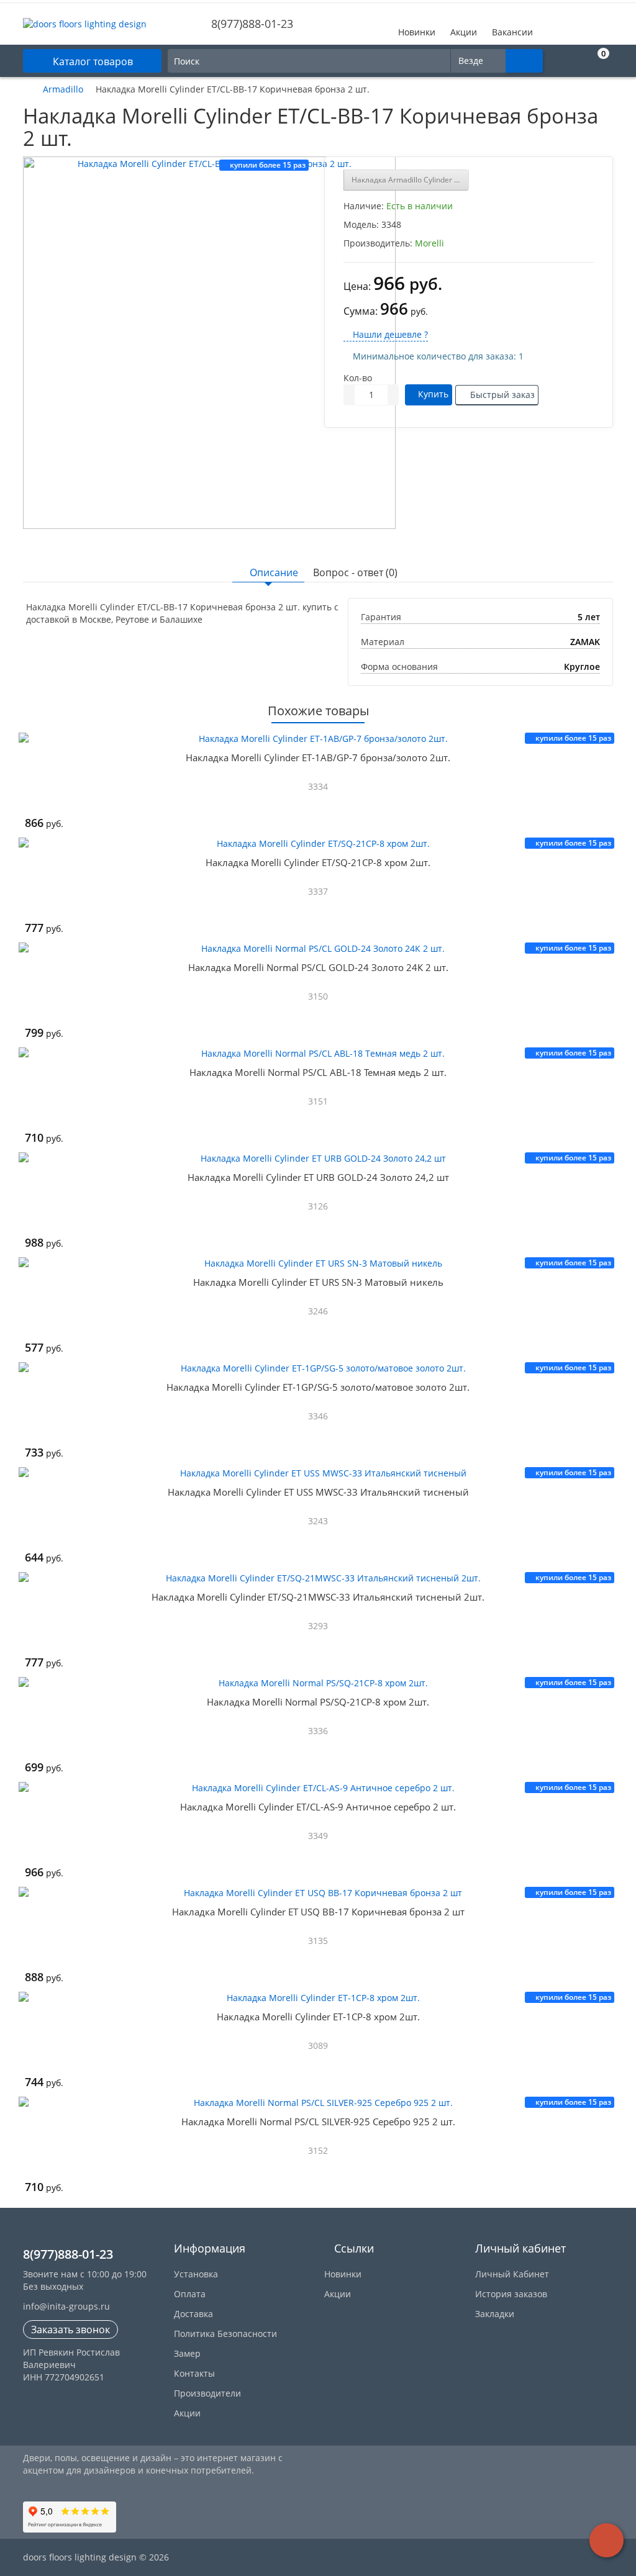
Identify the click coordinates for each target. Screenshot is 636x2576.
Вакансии (512, 32)
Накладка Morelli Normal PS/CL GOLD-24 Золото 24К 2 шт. (318, 967)
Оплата (190, 2294)
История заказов (511, 2294)
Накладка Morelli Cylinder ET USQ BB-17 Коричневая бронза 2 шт (318, 1912)
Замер (187, 2353)
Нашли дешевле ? (389, 334)
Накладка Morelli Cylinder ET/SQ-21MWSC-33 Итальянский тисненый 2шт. (318, 1597)
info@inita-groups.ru (66, 2306)
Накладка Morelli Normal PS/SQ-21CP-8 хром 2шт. (318, 1702)
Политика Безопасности (225, 2334)
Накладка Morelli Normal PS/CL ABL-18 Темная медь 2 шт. (318, 1072)
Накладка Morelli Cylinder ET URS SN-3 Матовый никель (318, 1282)
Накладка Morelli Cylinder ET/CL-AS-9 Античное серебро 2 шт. (318, 1807)
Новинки (417, 32)
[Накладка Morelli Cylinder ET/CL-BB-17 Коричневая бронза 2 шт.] (209, 343)
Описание (274, 572)
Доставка (193, 2314)
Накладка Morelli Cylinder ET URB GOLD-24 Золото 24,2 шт (318, 1177)
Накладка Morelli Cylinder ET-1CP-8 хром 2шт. (318, 2017)
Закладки (495, 2314)
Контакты (194, 2373)
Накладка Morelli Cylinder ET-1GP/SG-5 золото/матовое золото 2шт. (318, 1387)
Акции (464, 32)
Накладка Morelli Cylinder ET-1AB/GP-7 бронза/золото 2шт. (318, 757)
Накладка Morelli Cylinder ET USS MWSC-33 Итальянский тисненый (318, 1492)
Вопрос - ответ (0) (355, 572)
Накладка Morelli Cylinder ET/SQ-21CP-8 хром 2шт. (318, 862)
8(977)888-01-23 (251, 24)
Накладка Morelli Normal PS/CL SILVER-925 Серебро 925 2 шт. (318, 2122)
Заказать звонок (70, 2330)
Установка (196, 2274)
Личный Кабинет (512, 2274)
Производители (207, 2393)
